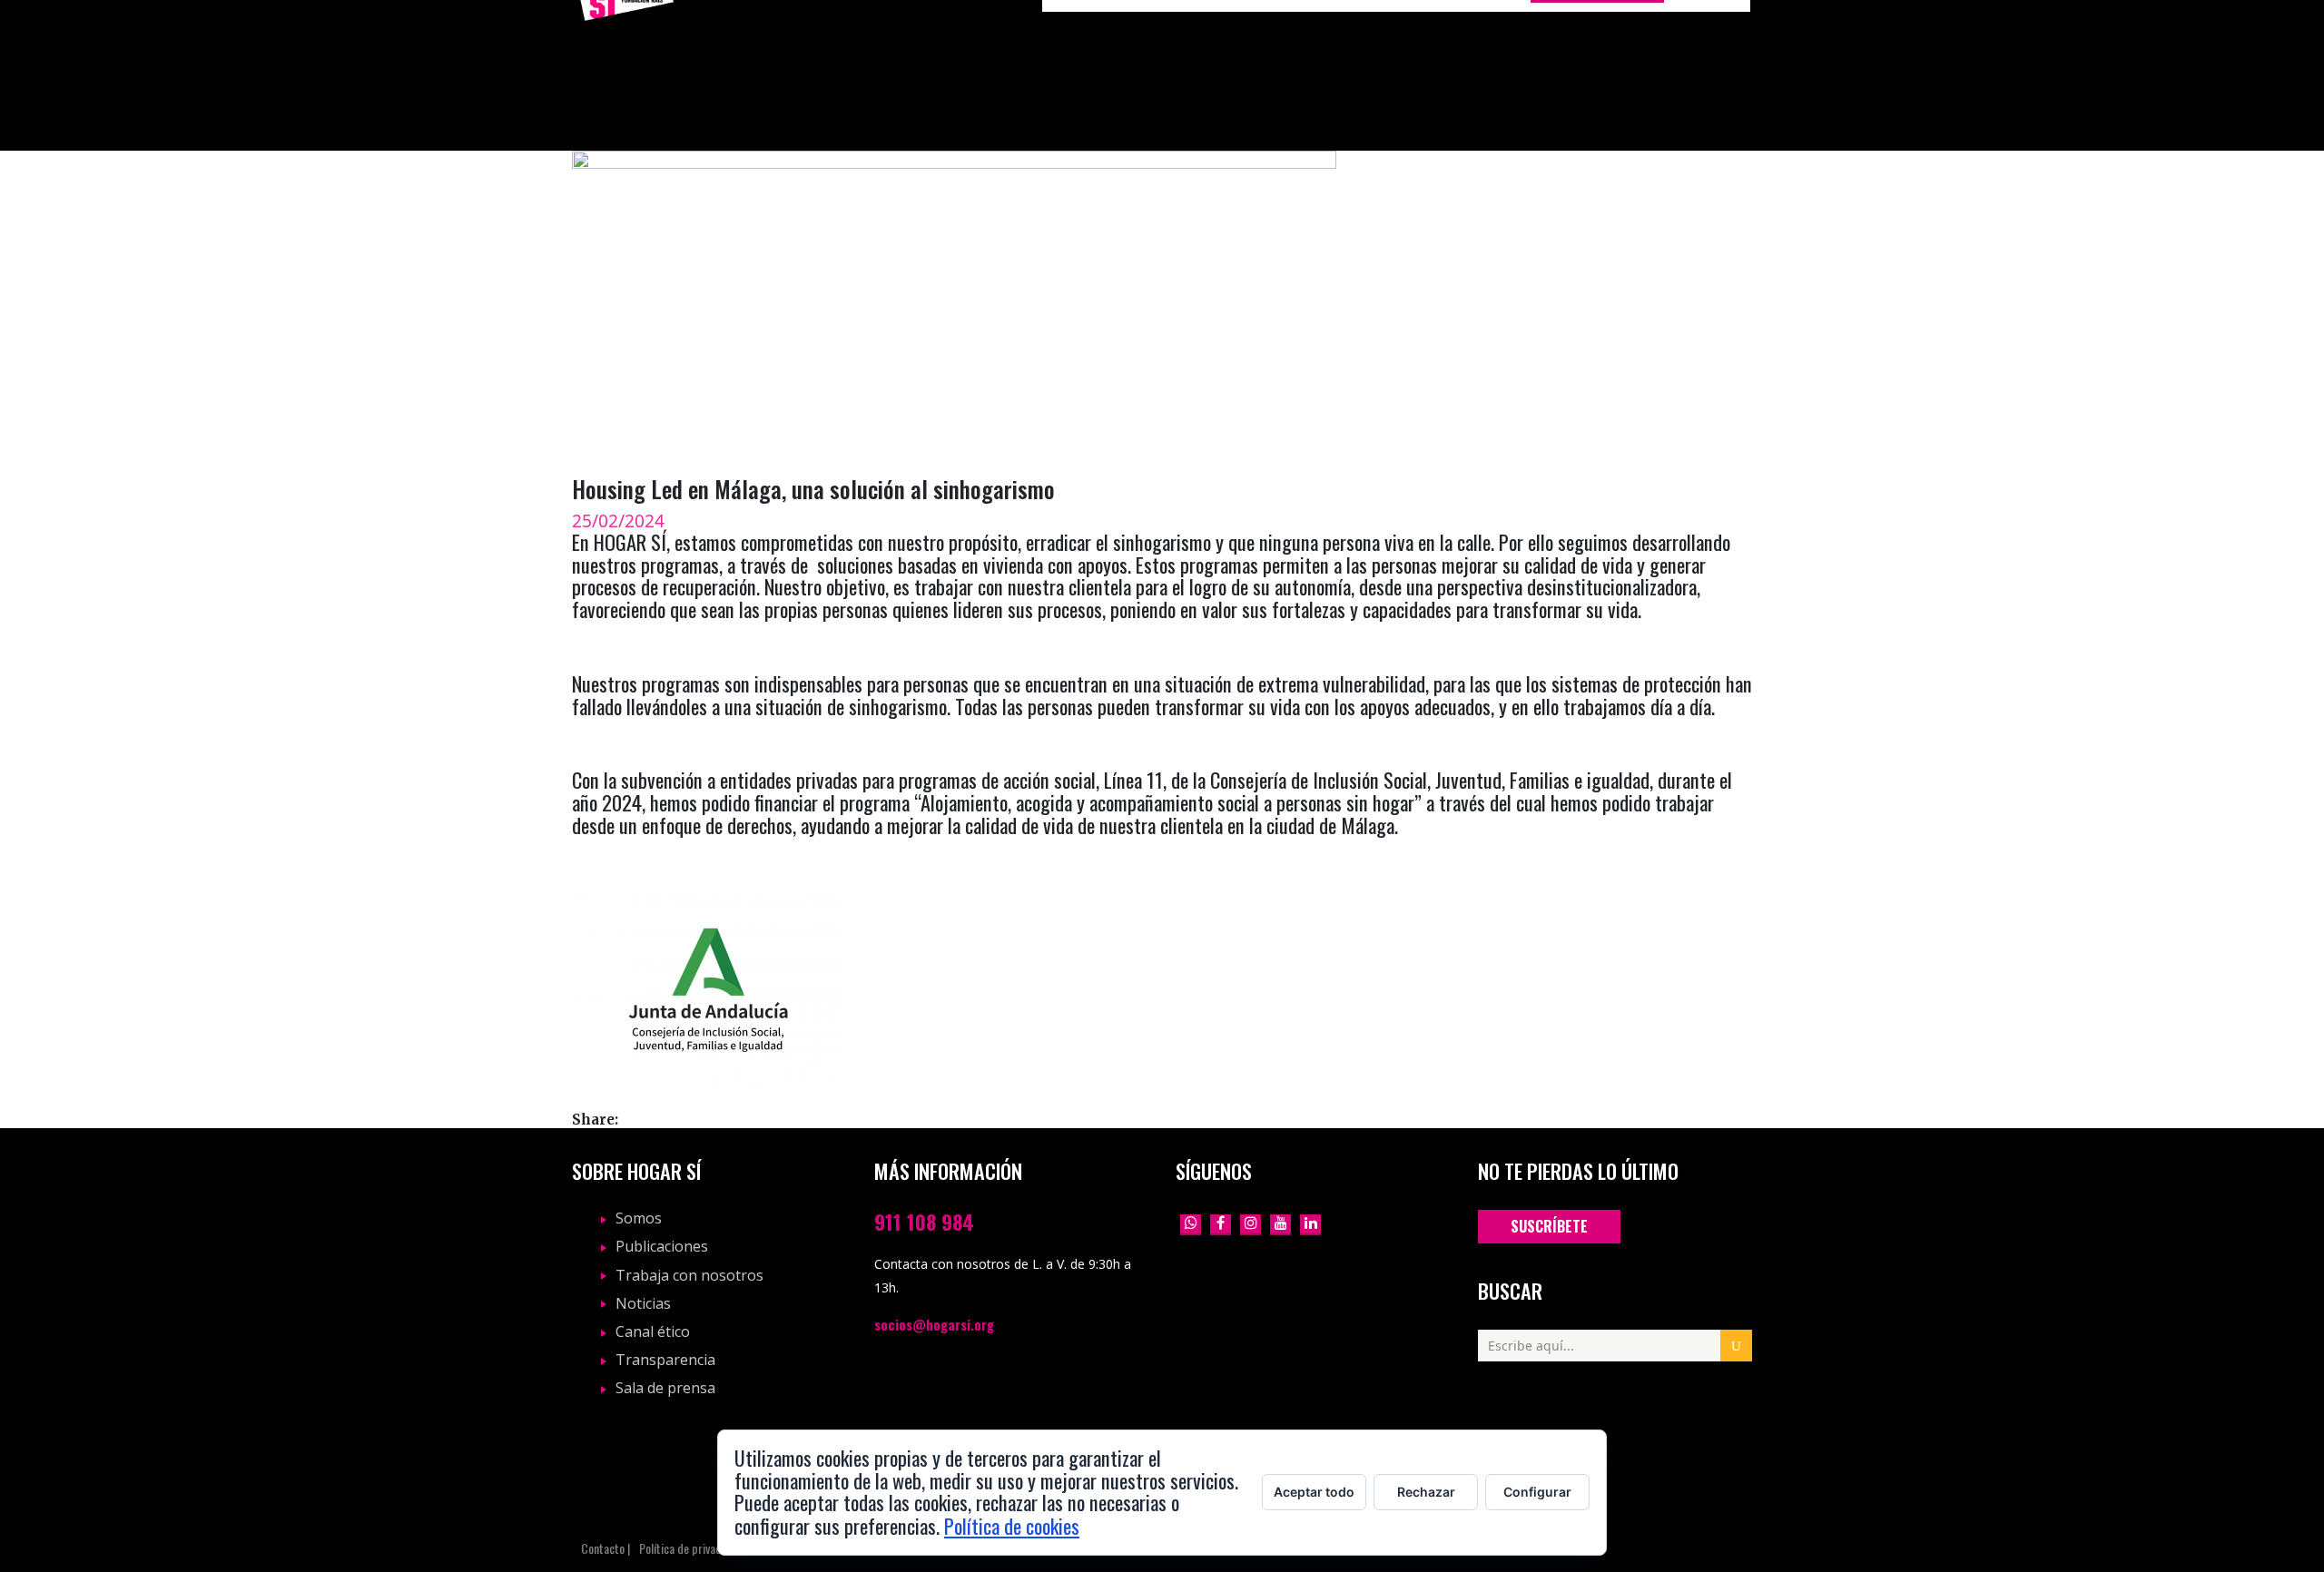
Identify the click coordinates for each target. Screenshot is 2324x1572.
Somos (639, 1218)
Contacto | (606, 1549)
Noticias (643, 1303)
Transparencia (665, 1360)
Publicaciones (662, 1246)
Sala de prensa (665, 1388)
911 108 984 (924, 1221)
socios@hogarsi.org (934, 1324)
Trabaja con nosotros (689, 1275)
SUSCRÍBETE (1549, 1226)
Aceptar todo (1314, 1492)
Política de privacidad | (693, 1549)
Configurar (1537, 1492)
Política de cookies (1012, 1525)
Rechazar (1426, 1492)
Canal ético (653, 1331)
